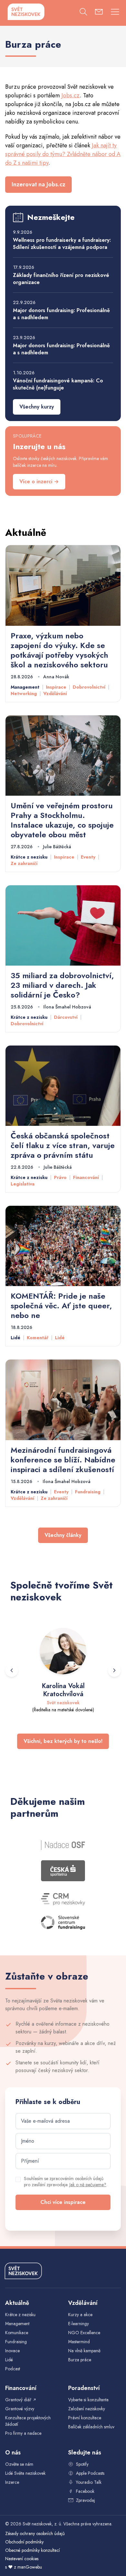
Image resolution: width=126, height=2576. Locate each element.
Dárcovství (66, 1017)
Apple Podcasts (90, 2473)
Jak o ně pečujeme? (88, 2185)
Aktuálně (26, 532)
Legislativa (23, 1184)
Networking (24, 693)
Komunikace (17, 2333)
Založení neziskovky (87, 2409)
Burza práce (80, 2360)
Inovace (12, 2351)
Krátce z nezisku (29, 857)
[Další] (114, 1670)
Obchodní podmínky (24, 2542)
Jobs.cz (71, 95)
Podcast (13, 2369)
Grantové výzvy (20, 2409)
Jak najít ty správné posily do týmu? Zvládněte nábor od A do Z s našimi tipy (63, 154)
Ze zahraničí (24, 863)
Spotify (82, 2464)
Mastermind (79, 2342)
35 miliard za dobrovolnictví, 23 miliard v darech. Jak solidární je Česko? (62, 985)
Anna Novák (56, 677)
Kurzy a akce (80, 2315)
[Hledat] (83, 13)
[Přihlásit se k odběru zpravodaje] (99, 13)
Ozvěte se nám (19, 2464)
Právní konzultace (85, 2418)
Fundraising (88, 1492)
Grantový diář (21, 2399)
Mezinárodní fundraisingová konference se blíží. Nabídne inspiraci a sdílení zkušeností (63, 1460)
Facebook (85, 2491)
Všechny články (63, 1535)
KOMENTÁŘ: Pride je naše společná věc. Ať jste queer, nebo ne (61, 1306)
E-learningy (79, 2324)
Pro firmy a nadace (23, 2433)
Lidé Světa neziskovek (25, 2473)
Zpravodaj (85, 2500)
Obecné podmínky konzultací (32, 2550)
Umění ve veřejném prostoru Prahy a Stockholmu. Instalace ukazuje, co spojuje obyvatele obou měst (62, 820)
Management (25, 687)
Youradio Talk (89, 2482)
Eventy (88, 857)
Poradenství (84, 2388)
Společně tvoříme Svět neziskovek (62, 1592)
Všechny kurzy (37, 407)
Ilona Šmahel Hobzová (67, 1007)
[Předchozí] (12, 1670)
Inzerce (12, 2482)
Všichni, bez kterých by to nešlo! (63, 1741)
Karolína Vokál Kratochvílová (63, 1690)
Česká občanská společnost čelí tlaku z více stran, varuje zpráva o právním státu (63, 1145)
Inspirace (56, 687)
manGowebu (30, 2567)
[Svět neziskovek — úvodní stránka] (26, 12)
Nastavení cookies (22, 2559)
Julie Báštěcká (57, 847)
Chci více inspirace (63, 2202)
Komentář (38, 1338)
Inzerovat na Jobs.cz (38, 184)
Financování (86, 1177)
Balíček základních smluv (91, 2427)
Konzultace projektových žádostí (28, 2421)
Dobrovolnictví (89, 687)
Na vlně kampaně (84, 2351)
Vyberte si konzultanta (88, 2400)
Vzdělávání (55, 693)
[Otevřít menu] (115, 13)
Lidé (16, 1338)
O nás (13, 2453)
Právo (60, 1177)
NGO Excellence (84, 2333)
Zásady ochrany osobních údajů (35, 2533)
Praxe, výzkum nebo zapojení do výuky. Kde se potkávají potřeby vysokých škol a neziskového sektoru (59, 650)
